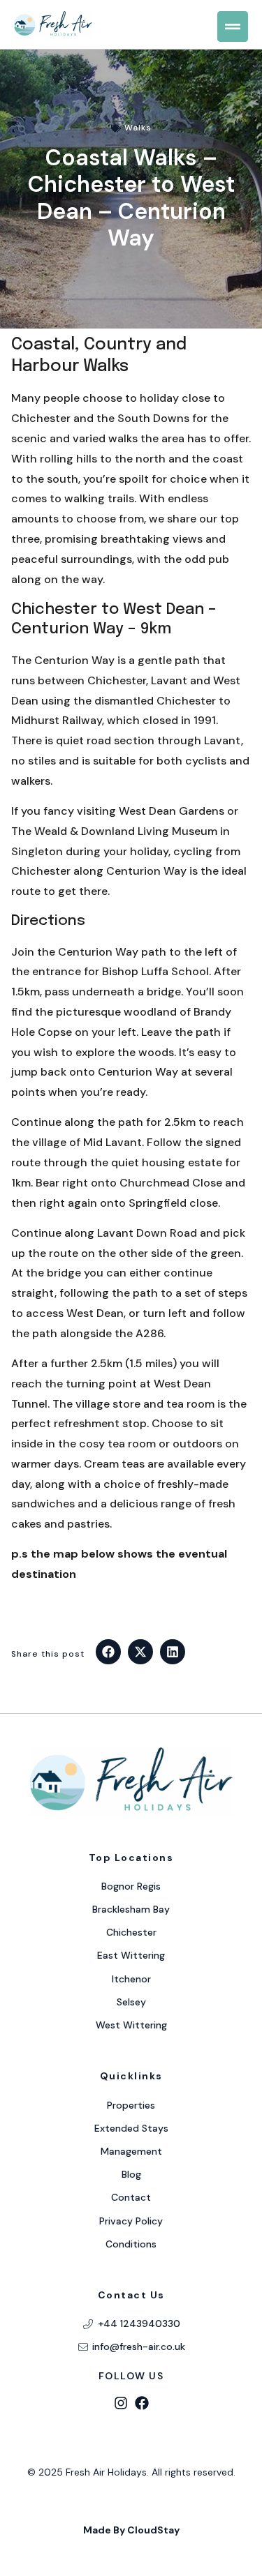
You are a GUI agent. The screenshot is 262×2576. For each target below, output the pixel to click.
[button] (108, 1652)
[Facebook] (142, 2403)
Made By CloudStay (131, 2530)
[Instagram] (121, 2403)
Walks (138, 128)
